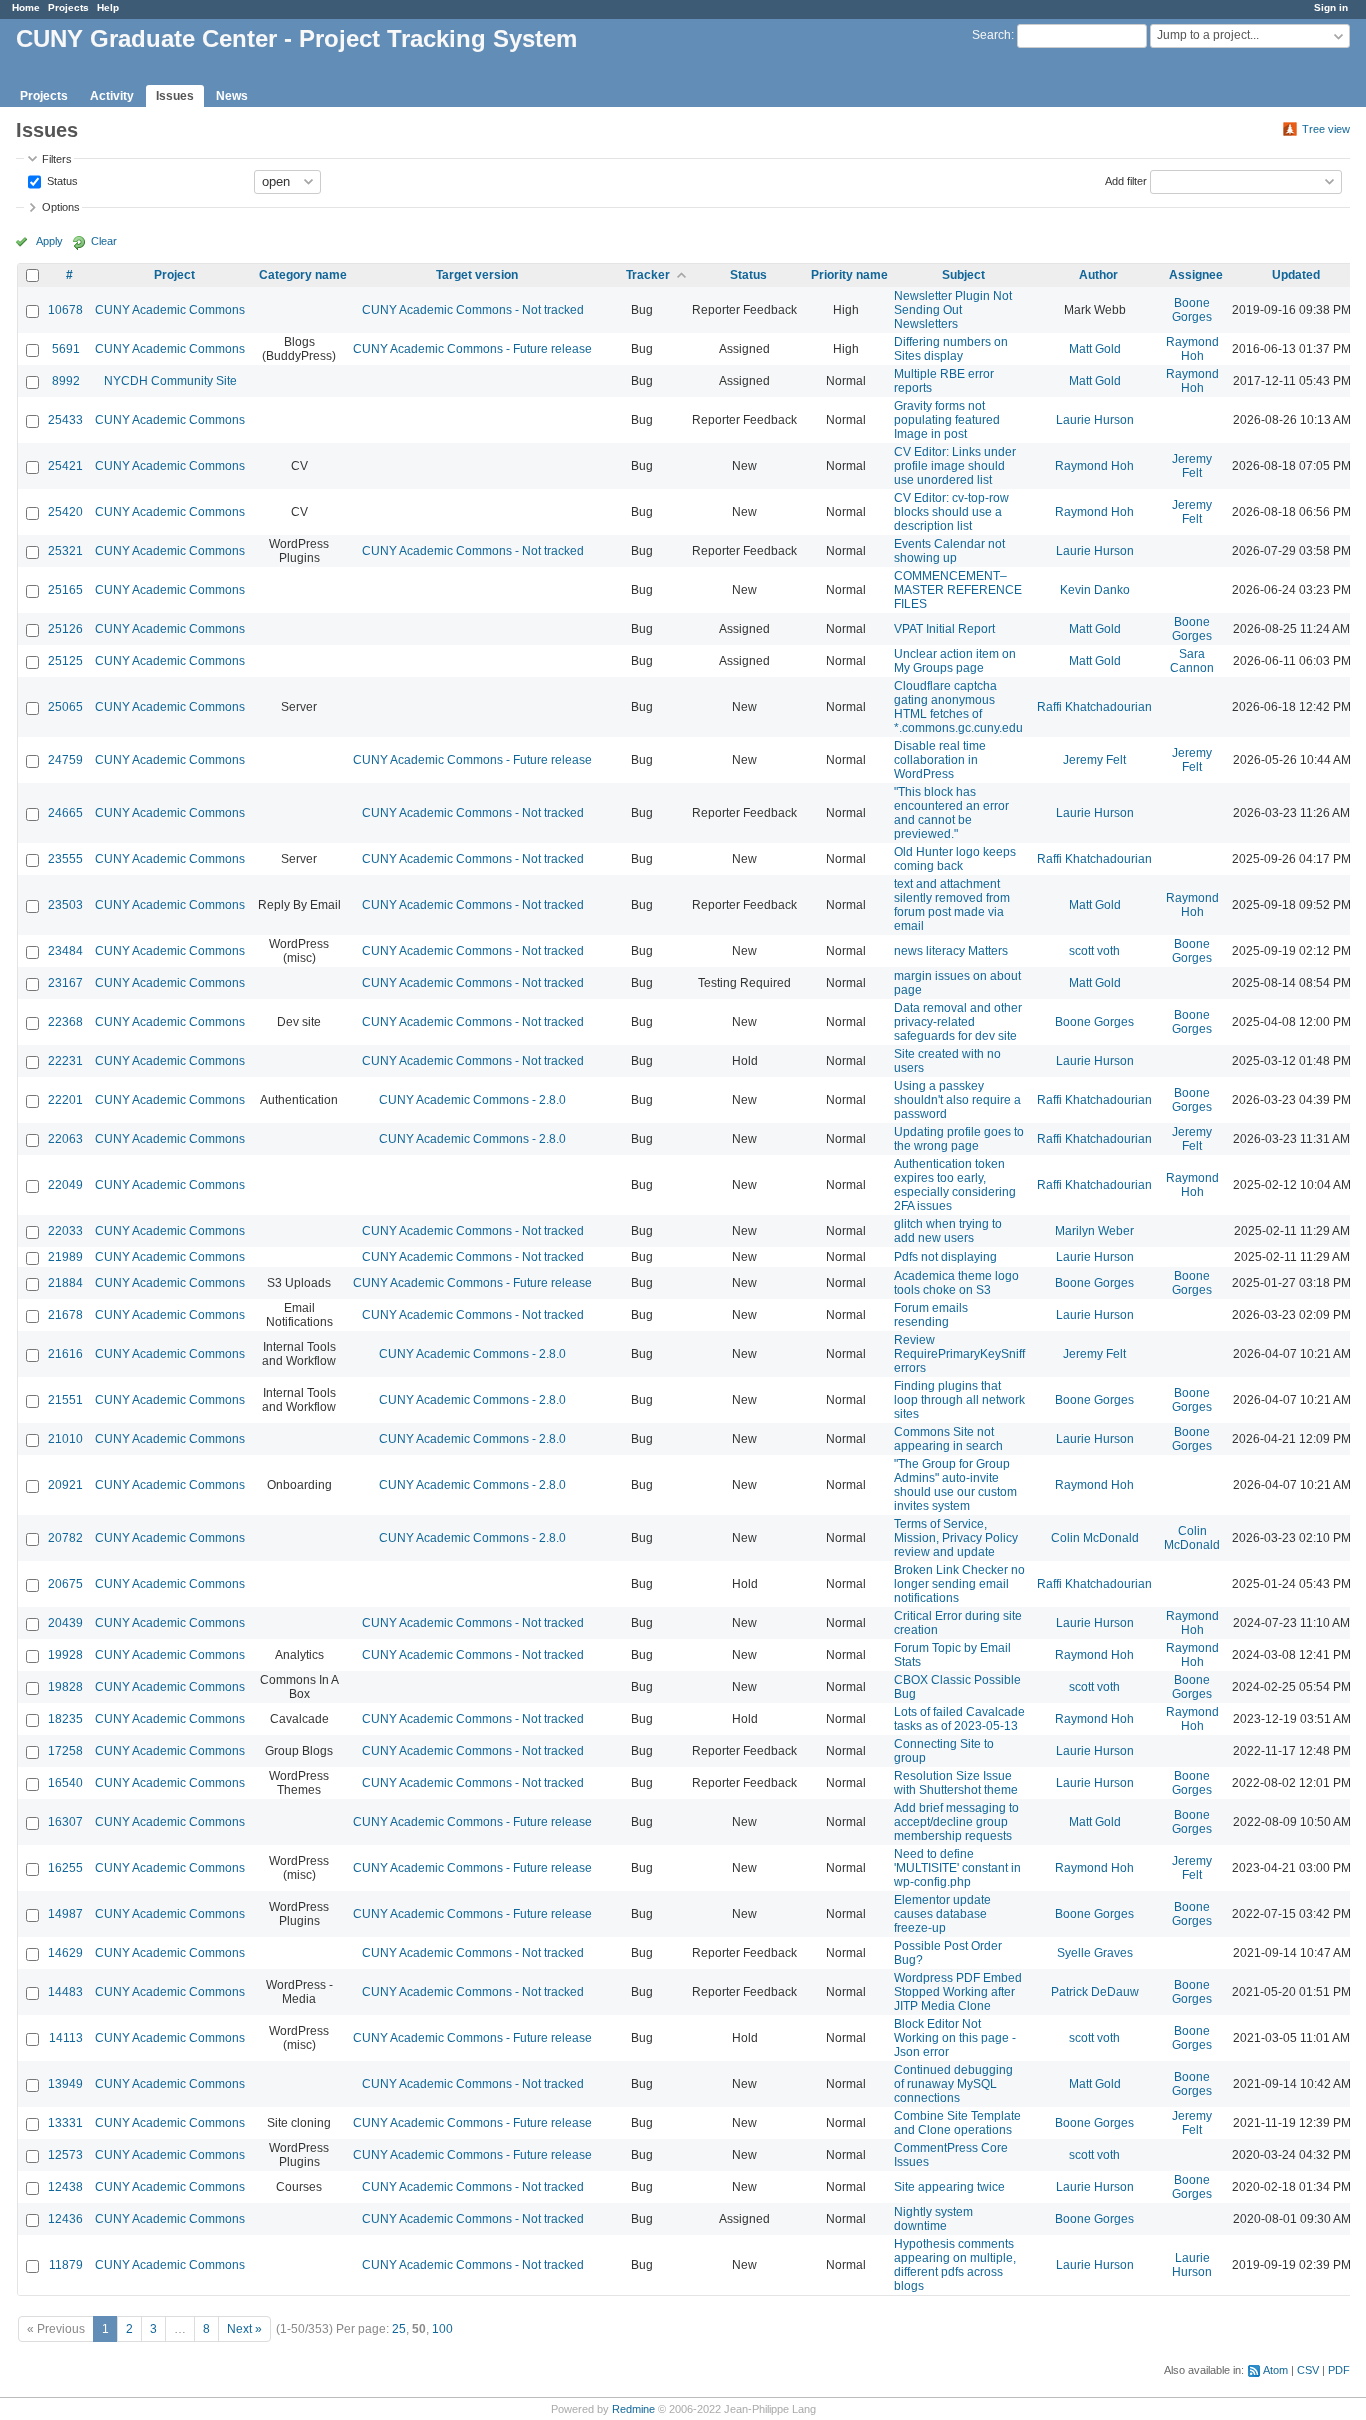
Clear (104, 241)
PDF (1339, 2370)
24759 (65, 760)
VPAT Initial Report (944, 629)
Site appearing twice (949, 2187)
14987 (65, 1914)
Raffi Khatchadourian (1094, 707)
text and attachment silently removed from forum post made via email (952, 905)
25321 (65, 551)
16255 (65, 1868)
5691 (66, 349)
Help (108, 7)
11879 (66, 2265)
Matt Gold (1095, 349)
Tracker (648, 275)
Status (61, 180)
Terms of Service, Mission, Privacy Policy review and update (956, 1538)
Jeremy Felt (1192, 466)
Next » (244, 2329)
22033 (65, 1231)
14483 (65, 1992)
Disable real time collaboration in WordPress (940, 760)
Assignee (1196, 275)
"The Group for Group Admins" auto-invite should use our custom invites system (955, 1485)
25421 (65, 466)
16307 (65, 1822)
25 (399, 2329)
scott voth (1094, 951)
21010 (65, 1439)
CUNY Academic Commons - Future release (472, 349)
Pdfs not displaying (945, 1257)
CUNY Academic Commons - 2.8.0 (472, 1100)
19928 (65, 1655)
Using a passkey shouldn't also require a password (957, 1100)
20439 (65, 1623)
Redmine (633, 2409)
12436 (65, 2219)
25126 (65, 629)
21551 (65, 1400)
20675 (65, 1584)
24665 (65, 813)
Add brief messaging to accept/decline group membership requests (956, 1822)
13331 (65, 2123)
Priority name (849, 275)
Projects (68, 7)
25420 (65, 512)
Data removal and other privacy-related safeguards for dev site (958, 1022)
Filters (57, 159)
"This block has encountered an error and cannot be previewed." (951, 813)
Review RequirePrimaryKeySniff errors (959, 1354)
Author (1098, 275)
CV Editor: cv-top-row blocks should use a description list (951, 512)
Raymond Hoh (1192, 349)
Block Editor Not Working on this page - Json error (955, 2038)
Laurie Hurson (1095, 420)
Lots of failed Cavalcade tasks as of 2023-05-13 (959, 1719)
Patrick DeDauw (1095, 1992)
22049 (65, 1185)
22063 (65, 1139)
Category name (303, 275)
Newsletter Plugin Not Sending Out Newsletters (953, 310)
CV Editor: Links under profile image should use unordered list (955, 466)
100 (442, 2329)
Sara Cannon (1192, 661)
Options (61, 207)
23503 (65, 905)
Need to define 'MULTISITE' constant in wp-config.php (957, 1868)
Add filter (1126, 180)
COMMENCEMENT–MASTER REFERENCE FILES (958, 590)
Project (174, 275)
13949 (65, 2084)
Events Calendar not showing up (949, 551)
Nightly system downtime (933, 2219)
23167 (65, 983)
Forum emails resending (931, 1315)
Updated (1296, 275)
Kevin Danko (1095, 590)
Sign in (1331, 7)
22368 (65, 1022)
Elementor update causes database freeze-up (942, 1914)
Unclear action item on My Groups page (955, 661)
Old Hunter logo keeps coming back (955, 859)
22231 (65, 1061)
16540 (65, 1783)
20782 (65, 1538)
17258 (65, 1751)
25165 (65, 590)
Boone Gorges (1192, 310)
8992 (66, 381)
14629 (65, 1953)
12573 (65, 2155)
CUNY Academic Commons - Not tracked (473, 310)
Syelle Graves (1095, 1953)
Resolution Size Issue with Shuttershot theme (956, 1783)
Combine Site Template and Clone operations (957, 2123)
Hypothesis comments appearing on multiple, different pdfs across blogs (955, 2265)
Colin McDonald (1095, 1538)
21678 (65, 1315)
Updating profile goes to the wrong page (959, 1139)
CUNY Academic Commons (170, 310)
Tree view (1326, 129)
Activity (112, 96)
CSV (1308, 2370)
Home (26, 7)
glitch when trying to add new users (948, 1231)
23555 (65, 859)
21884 (65, 1283)
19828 (65, 1687)
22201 (65, 1100)
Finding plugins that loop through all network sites (959, 1400)
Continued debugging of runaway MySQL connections (953, 2084)
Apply (49, 241)
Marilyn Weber (1094, 1231)
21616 (65, 1354)
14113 (66, 2038)
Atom (1275, 2370)
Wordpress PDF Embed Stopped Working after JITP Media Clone (958, 1992)
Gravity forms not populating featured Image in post (947, 420)
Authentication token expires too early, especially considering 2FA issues (955, 1185)
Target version (477, 275)
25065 (65, 707)
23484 (65, 951)
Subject (963, 275)
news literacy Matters (951, 951)
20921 (65, 1485)
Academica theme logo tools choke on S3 (956, 1283)
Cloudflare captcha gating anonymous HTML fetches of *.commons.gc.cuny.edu (958, 707)
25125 (65, 661)
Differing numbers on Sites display (951, 349)
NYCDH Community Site (170, 381)
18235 (65, 1719)
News (232, 96)
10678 (65, 310)
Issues (175, 96)
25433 (65, 420)
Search (991, 35)
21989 (65, 1257)
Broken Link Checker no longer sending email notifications (959, 1584)
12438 (65, 2187)
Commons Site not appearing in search (948, 1439)
